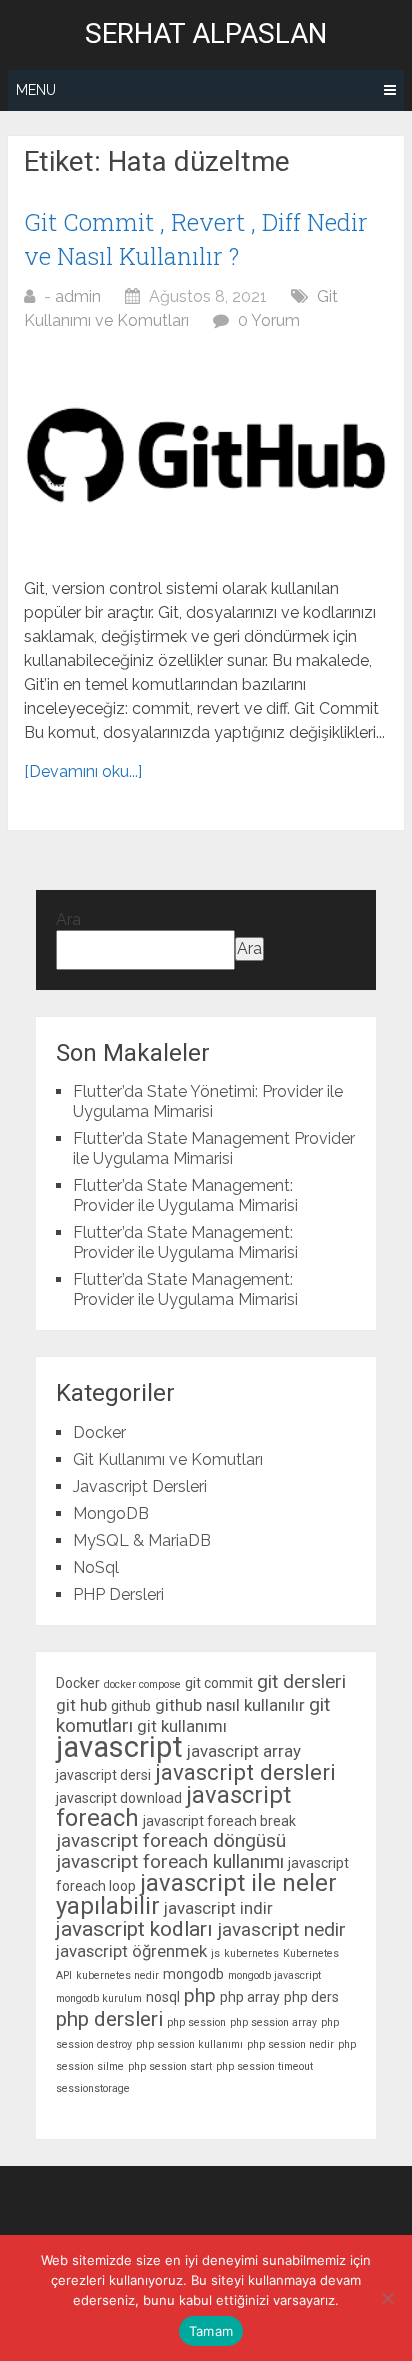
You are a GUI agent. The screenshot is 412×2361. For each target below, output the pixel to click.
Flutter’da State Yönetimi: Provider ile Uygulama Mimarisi (208, 1101)
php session (196, 2022)
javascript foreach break (219, 1821)
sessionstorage (93, 2088)
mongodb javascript (274, 1975)
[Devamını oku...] (83, 771)
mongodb (193, 1974)
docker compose (142, 1684)
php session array (273, 2022)
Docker (99, 1432)
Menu (36, 90)
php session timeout (264, 2066)
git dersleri (301, 1681)
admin (78, 296)
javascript (119, 1747)
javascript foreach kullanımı (170, 1861)
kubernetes (251, 1953)
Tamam (211, 2331)
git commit (219, 1683)
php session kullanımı (189, 2044)
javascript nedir (281, 1929)
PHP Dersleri (118, 1594)
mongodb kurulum (99, 1998)
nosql (163, 1997)
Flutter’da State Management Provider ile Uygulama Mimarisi (214, 1148)
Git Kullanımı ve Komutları (168, 1459)
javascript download (119, 1798)
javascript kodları (134, 1929)
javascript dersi (103, 1775)
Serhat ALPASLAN (206, 34)
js (215, 1953)
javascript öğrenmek (131, 1951)
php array (250, 1997)
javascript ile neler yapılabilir (196, 1894)
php (200, 1995)
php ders (311, 1997)
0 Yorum (269, 320)
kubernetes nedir (117, 1975)
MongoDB (111, 1513)
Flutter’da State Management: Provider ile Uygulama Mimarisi (185, 1195)
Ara (68, 919)
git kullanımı (182, 1726)
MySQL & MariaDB (142, 1540)
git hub (81, 1705)
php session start (170, 2066)
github (131, 1706)
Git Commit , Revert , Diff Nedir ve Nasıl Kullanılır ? (196, 239)
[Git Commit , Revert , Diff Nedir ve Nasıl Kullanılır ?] (206, 455)
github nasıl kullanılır (230, 1705)
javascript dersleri (245, 1772)
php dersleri (109, 2019)
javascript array (244, 1751)
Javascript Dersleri (140, 1486)
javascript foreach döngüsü (171, 1840)
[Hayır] (387, 2298)
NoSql (96, 1567)
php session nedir (290, 2044)
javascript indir (218, 1908)
